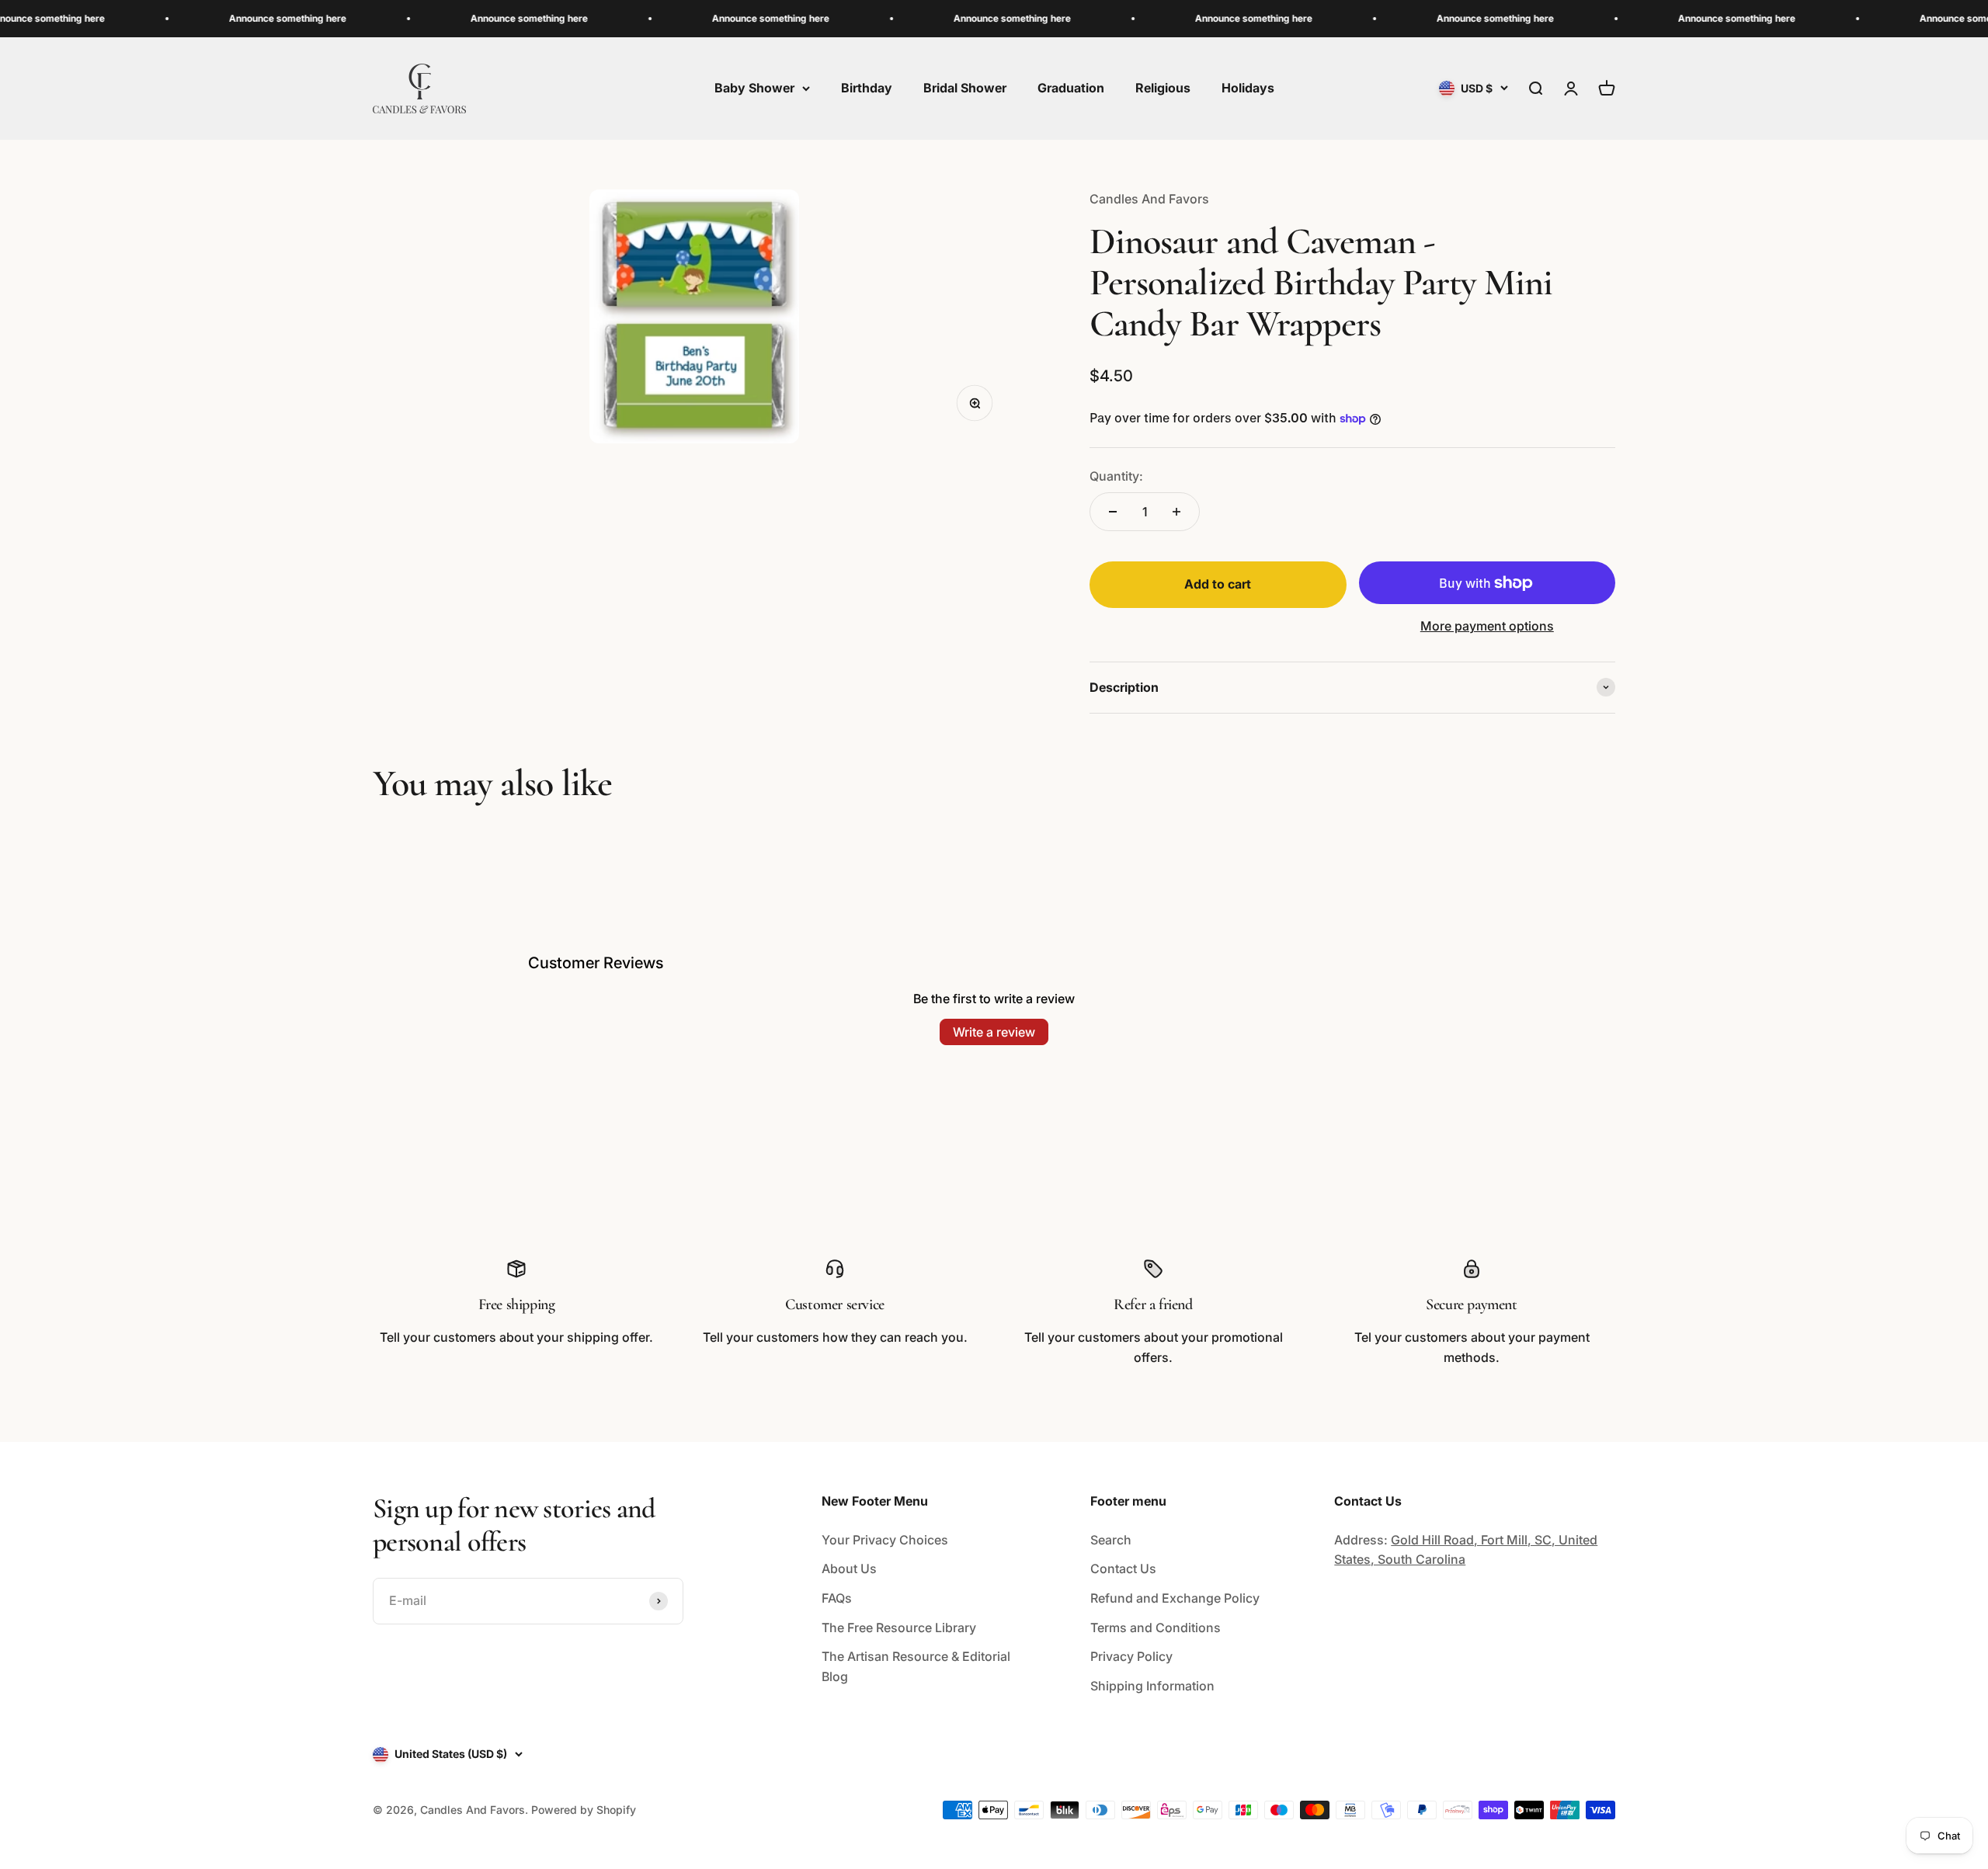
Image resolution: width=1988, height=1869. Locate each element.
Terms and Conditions (1156, 1628)
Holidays (1248, 88)
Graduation (1071, 88)
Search (1111, 1540)
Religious (1163, 88)
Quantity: (1116, 476)
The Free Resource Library (899, 1628)
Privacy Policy (1131, 1656)
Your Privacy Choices (885, 1540)
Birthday (867, 88)
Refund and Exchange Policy (1175, 1598)
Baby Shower (754, 88)
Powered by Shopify (584, 1810)
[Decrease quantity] (1113, 512)
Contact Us (1123, 1569)
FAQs (837, 1598)
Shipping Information (1152, 1686)
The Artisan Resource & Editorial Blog (916, 1666)
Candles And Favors (1149, 199)
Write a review (994, 1032)
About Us (849, 1569)
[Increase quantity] (1176, 512)
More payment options (1487, 626)
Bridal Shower (965, 88)
